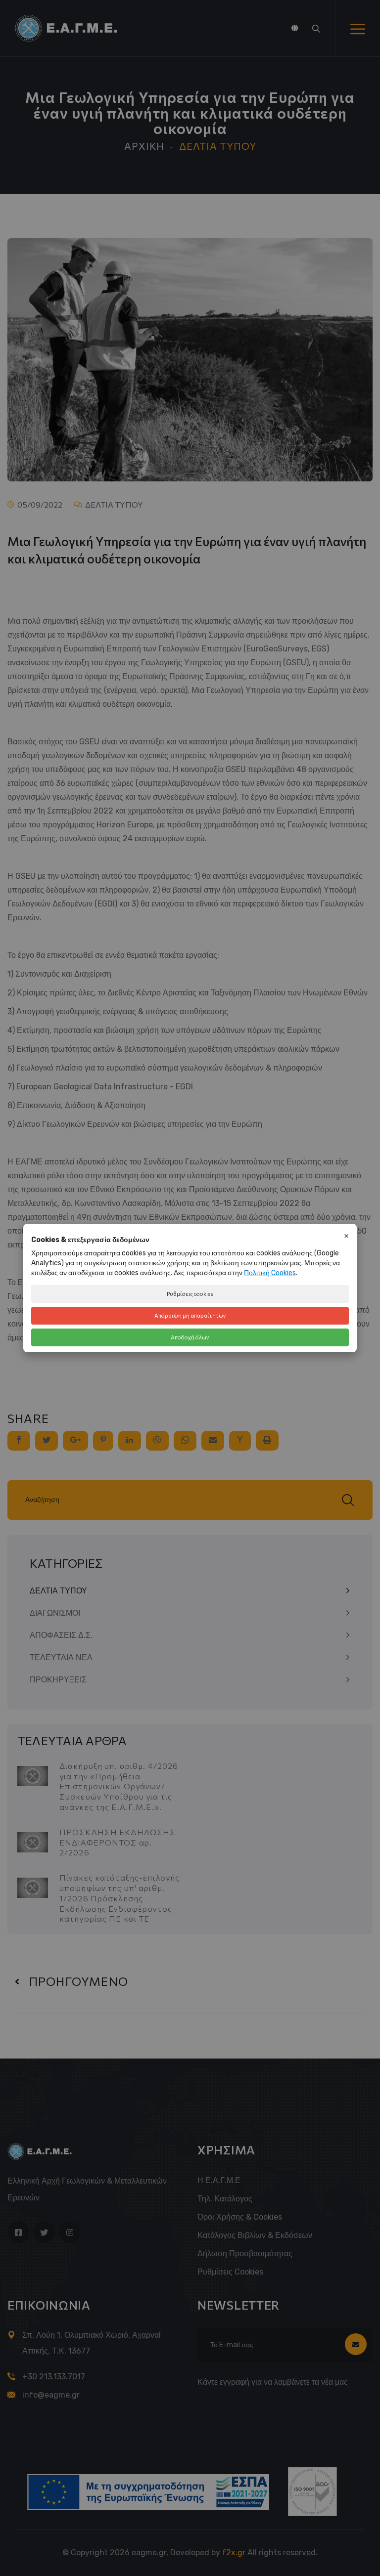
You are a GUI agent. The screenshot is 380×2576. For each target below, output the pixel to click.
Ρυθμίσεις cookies (190, 1294)
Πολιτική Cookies (270, 1273)
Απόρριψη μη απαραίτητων (190, 1315)
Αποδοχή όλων (190, 1337)
